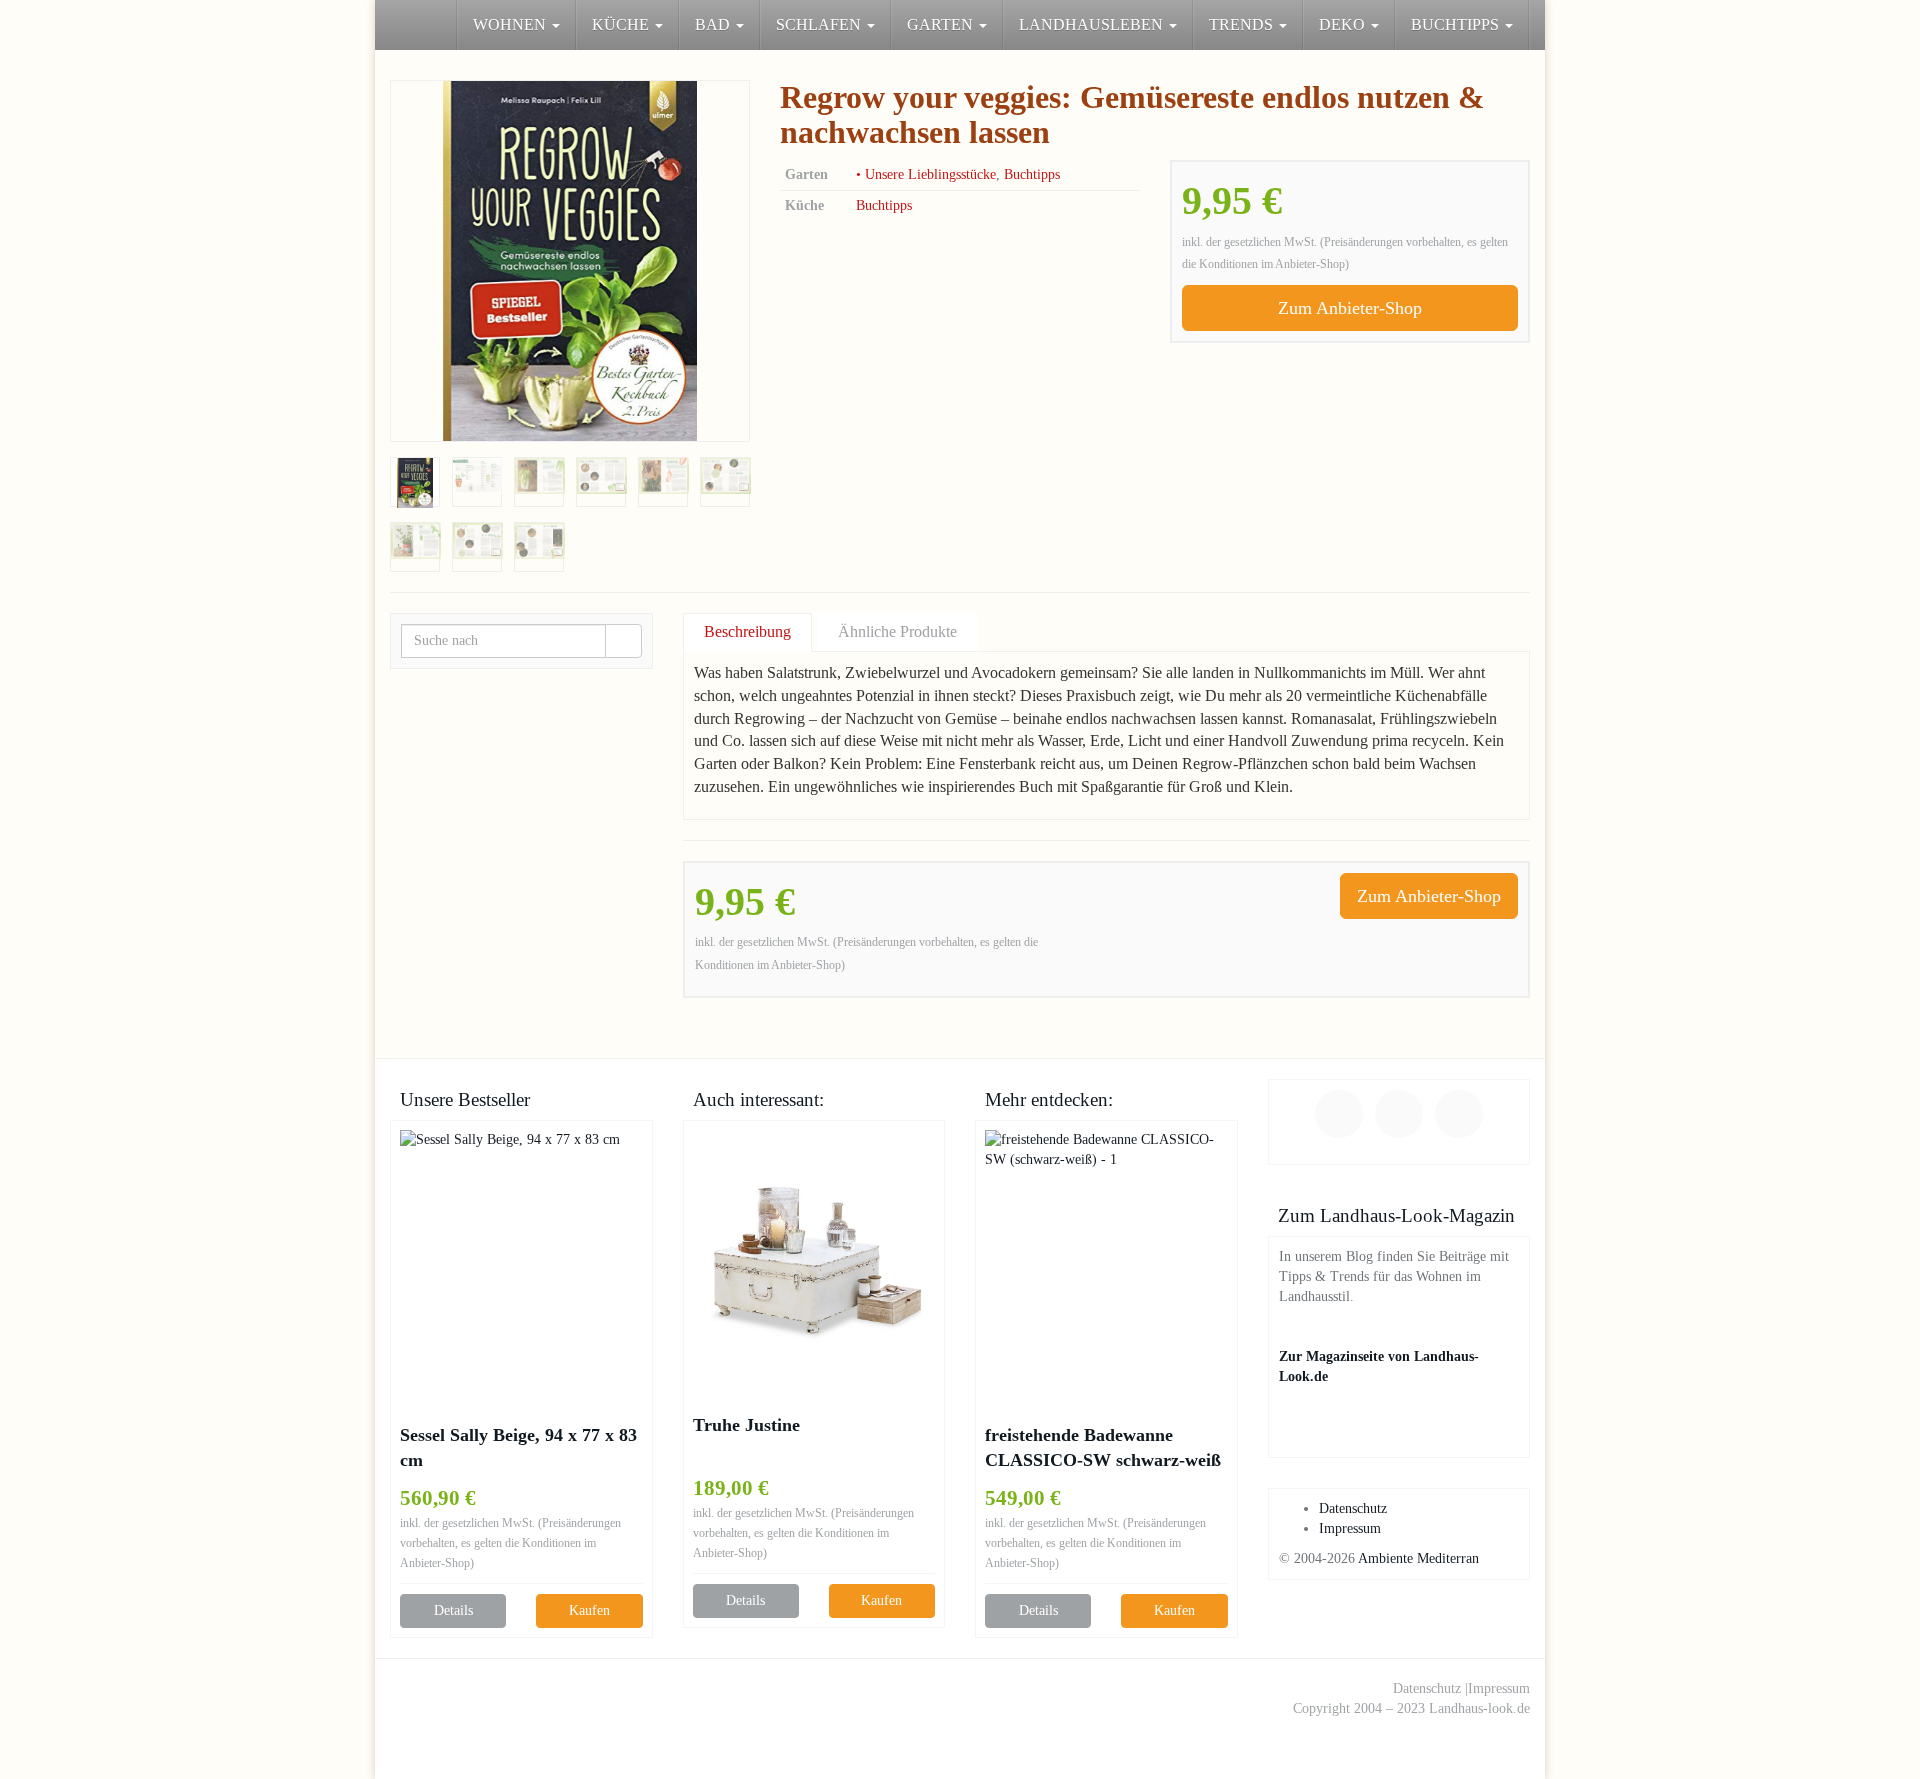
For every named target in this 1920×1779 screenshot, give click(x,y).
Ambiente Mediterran (1418, 1558)
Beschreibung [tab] (747, 631)
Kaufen (589, 1610)
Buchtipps (1032, 174)
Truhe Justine (746, 1425)
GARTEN (942, 24)
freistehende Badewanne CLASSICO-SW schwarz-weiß (1103, 1447)
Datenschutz (1353, 1508)
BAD (714, 24)
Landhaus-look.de (1479, 1708)
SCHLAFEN (820, 24)
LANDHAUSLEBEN (1093, 24)
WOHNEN (511, 24)
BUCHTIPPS (1457, 24)
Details (453, 1610)
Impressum (1350, 1528)
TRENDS (1243, 24)
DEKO (1344, 24)
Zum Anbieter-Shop (1350, 308)
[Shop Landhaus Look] (390, 25)
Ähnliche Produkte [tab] (897, 631)
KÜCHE (622, 24)
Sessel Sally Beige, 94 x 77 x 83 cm (518, 1447)
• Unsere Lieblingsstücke (926, 174)
